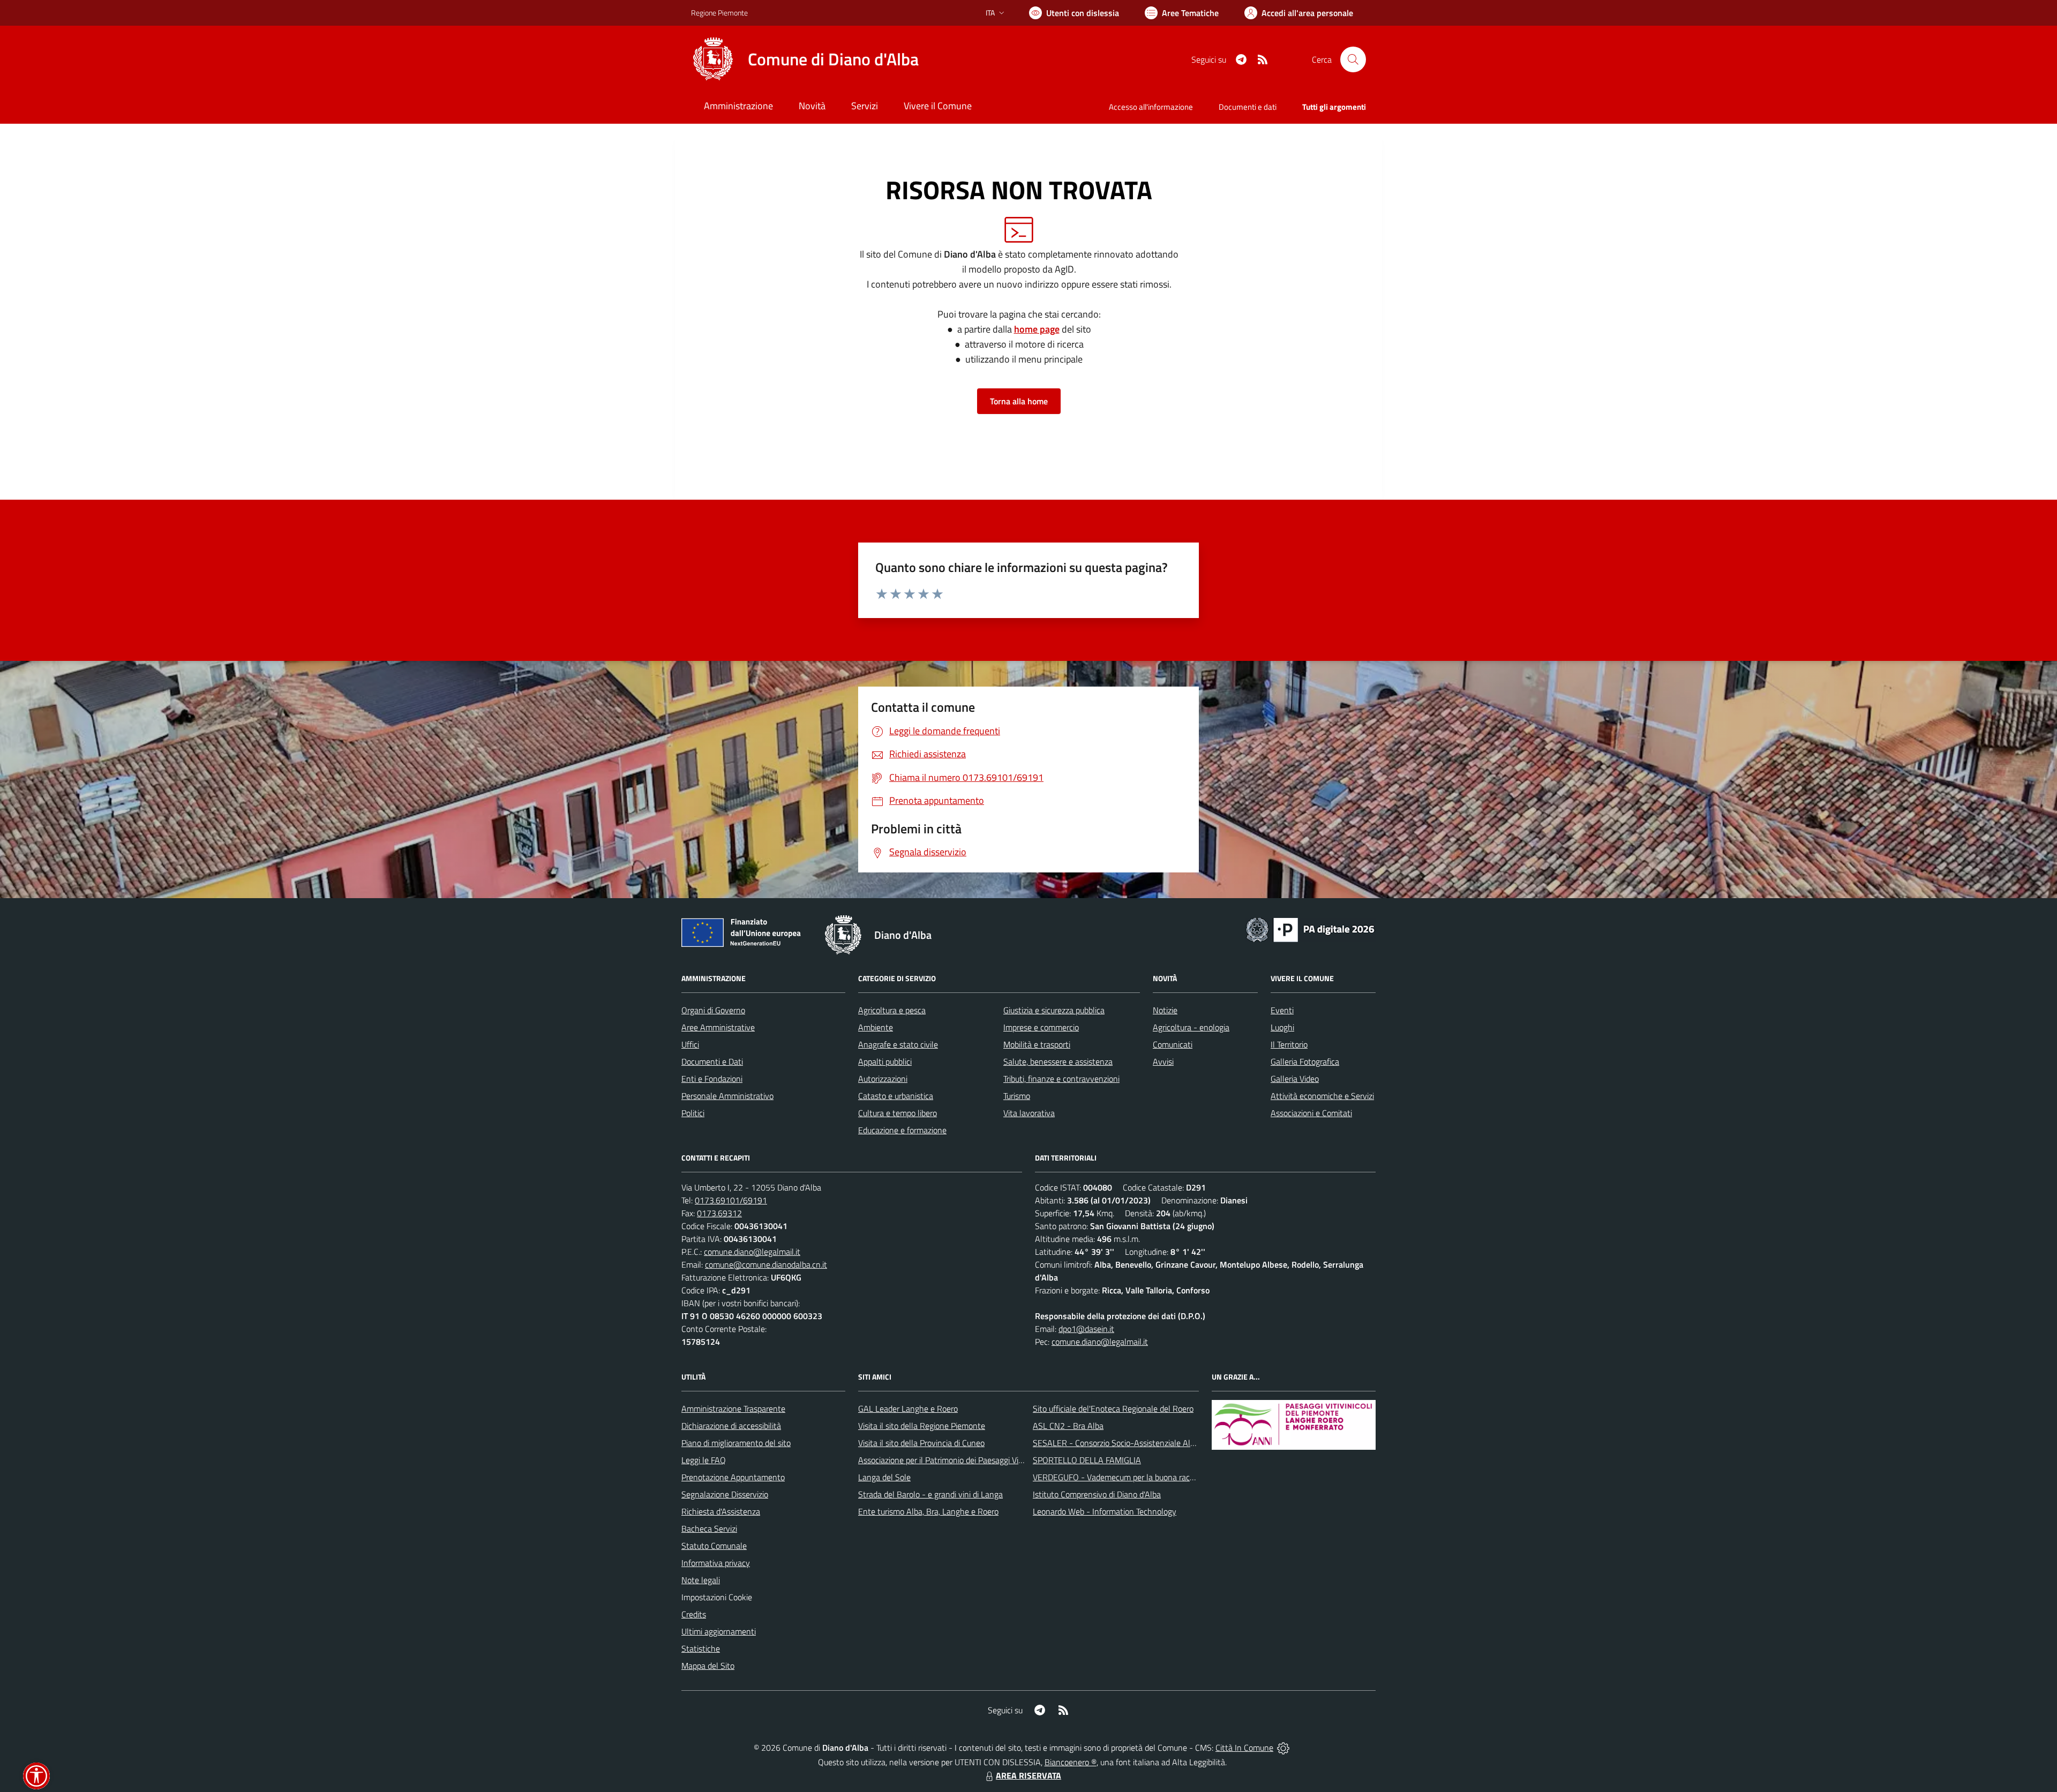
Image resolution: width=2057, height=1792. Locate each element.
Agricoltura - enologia (1191, 1027)
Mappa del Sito (708, 1666)
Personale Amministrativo (727, 1096)
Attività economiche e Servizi (1322, 1096)
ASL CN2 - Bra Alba (1068, 1426)
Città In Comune (1244, 1748)
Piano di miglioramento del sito (736, 1443)
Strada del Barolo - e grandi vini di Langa (930, 1494)
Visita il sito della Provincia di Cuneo (921, 1443)
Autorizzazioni (883, 1079)
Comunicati (1173, 1044)
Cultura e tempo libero (898, 1113)
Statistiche (701, 1648)
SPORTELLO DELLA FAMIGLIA (1087, 1460)
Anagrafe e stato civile (898, 1044)
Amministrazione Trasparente (733, 1409)
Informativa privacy (716, 1563)
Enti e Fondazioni (712, 1079)
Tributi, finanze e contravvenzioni (1061, 1079)
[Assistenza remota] (1283, 1748)
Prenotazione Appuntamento (733, 1477)
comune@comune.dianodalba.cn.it (766, 1264)
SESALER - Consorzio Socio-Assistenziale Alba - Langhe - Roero (1148, 1443)
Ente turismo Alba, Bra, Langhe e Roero (928, 1511)
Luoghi (1282, 1027)
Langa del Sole (884, 1477)
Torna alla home (1019, 401)
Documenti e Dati (712, 1061)
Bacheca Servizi (709, 1529)
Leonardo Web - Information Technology (1105, 1511)
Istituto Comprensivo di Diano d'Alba (1097, 1494)
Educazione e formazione (902, 1130)
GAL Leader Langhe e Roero (908, 1409)
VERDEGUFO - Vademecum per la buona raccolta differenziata (1143, 1477)
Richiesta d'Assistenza (721, 1511)
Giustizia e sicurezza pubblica (1054, 1010)
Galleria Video (1295, 1079)
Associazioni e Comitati (1311, 1113)
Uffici (690, 1044)
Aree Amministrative (718, 1027)
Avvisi (1163, 1061)
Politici (693, 1113)
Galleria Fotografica (1305, 1061)
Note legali (701, 1580)
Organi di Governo (713, 1010)
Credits (694, 1614)
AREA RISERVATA (1028, 1775)
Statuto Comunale (714, 1546)
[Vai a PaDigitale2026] (1310, 929)
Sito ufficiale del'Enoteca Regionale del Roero (1113, 1409)
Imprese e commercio (1041, 1027)
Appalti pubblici (885, 1061)
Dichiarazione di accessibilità (731, 1426)
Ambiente (876, 1027)
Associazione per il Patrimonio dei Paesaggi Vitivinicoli (953, 1460)
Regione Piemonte (719, 13)
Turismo (1017, 1096)
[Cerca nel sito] (1353, 59)
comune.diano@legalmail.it (752, 1252)
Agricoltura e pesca (892, 1010)
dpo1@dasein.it (1086, 1329)
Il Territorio (1289, 1044)
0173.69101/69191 (731, 1200)
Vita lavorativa (1029, 1113)
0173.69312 (719, 1213)
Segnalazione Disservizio (725, 1494)
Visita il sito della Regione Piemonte (922, 1426)
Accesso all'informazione (1151, 107)
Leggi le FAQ (704, 1460)
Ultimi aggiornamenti (719, 1631)
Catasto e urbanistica (896, 1096)
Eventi (1282, 1010)
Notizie (1165, 1010)
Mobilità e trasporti (1037, 1044)
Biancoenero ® (1071, 1762)
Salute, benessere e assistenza (1058, 1061)
